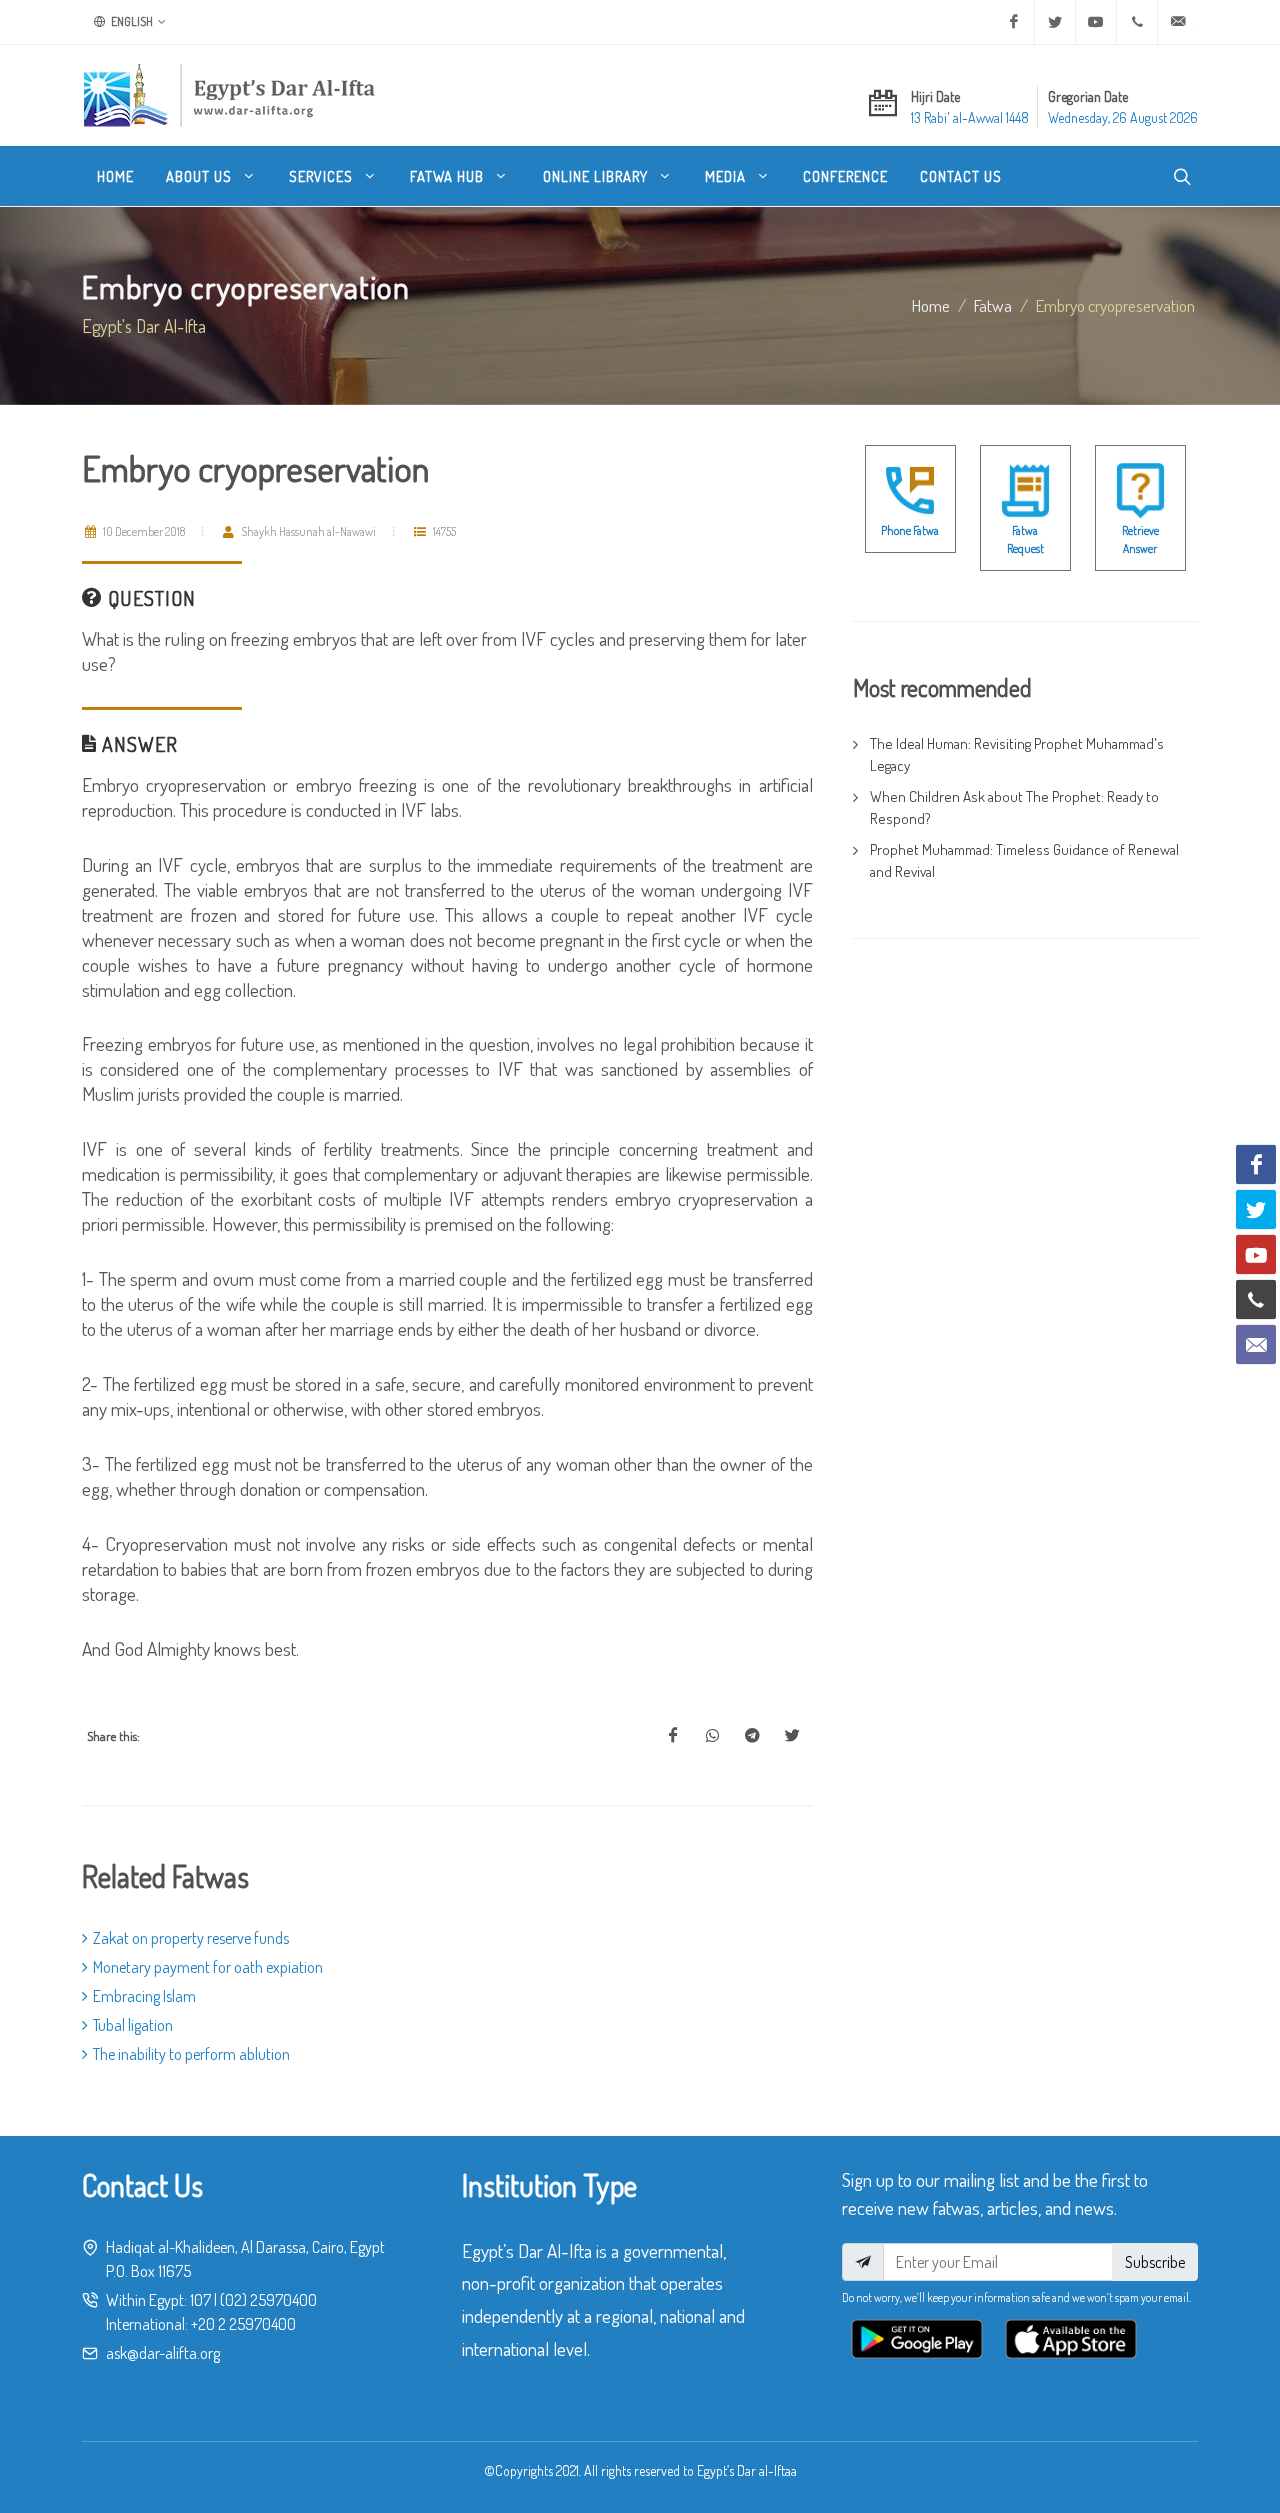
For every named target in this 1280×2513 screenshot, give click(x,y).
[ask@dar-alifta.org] (1178, 22)
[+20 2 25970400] (1137, 22)
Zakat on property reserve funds (191, 1938)
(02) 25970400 (268, 2300)
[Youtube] (1096, 22)
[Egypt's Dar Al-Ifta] (229, 95)
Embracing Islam (144, 1996)
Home (931, 305)
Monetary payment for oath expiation (208, 1967)
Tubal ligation (133, 2025)
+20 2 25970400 (243, 2324)
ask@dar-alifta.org (163, 2353)
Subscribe (1155, 2262)
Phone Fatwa (910, 530)
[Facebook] (1014, 22)
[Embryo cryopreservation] (673, 1736)
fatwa (993, 305)
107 (200, 2300)
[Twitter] (1055, 22)
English (131, 21)
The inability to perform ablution (191, 2054)
